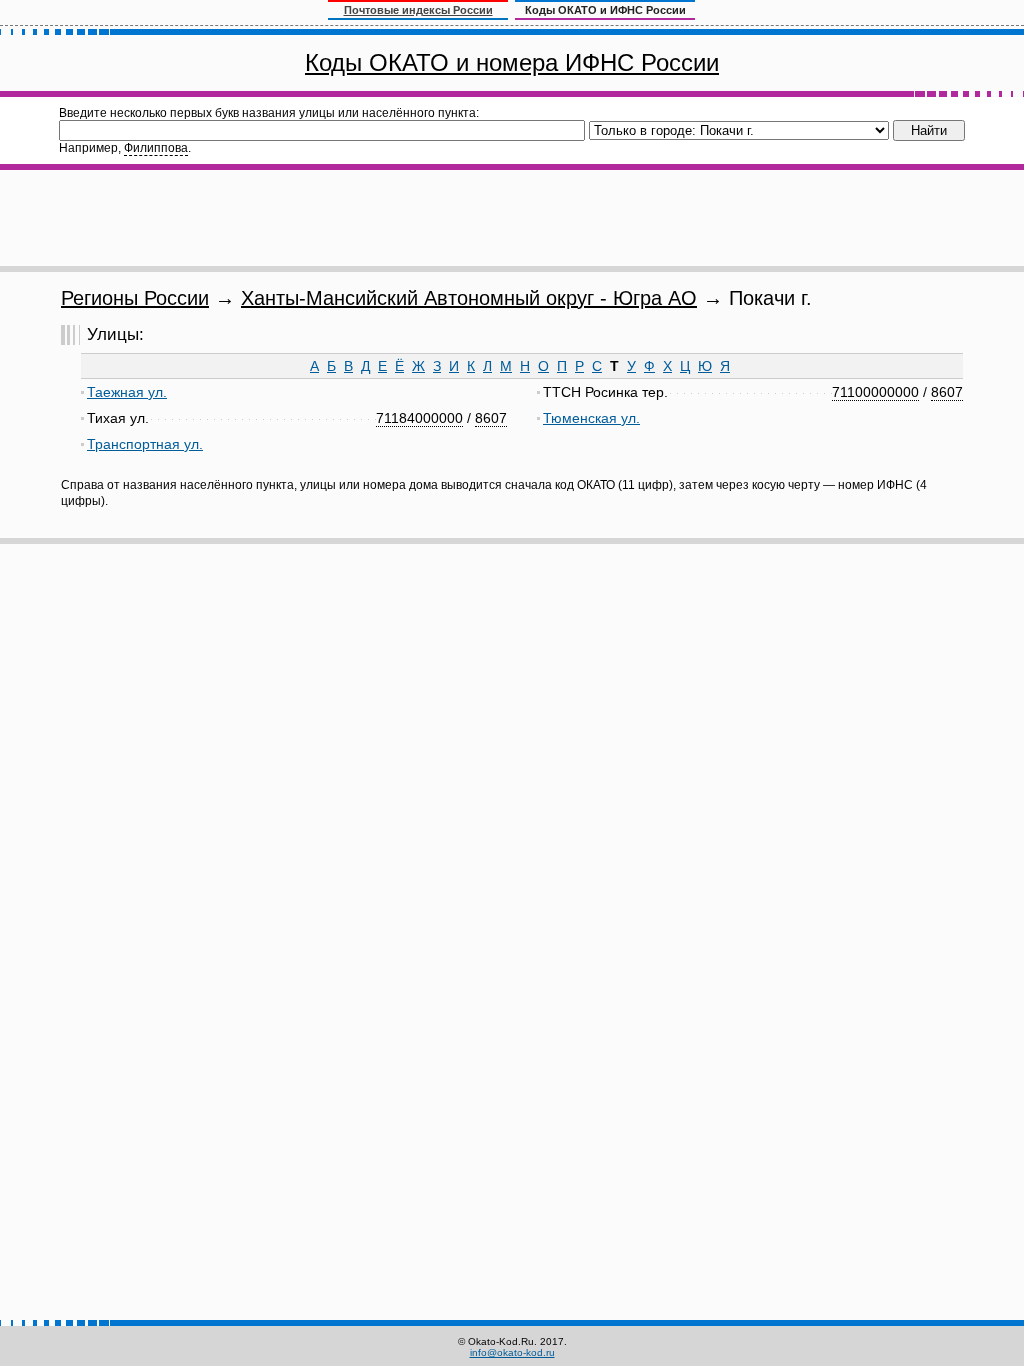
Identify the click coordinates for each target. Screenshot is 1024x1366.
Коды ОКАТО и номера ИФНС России (512, 62)
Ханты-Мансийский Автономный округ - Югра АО (469, 298)
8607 (491, 418)
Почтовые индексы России (418, 10)
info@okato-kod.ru (512, 1352)
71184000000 (419, 418)
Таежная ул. (127, 392)
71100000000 (875, 392)
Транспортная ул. (145, 444)
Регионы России (135, 298)
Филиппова (156, 148)
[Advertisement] (512, 218)
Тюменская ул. (591, 418)
